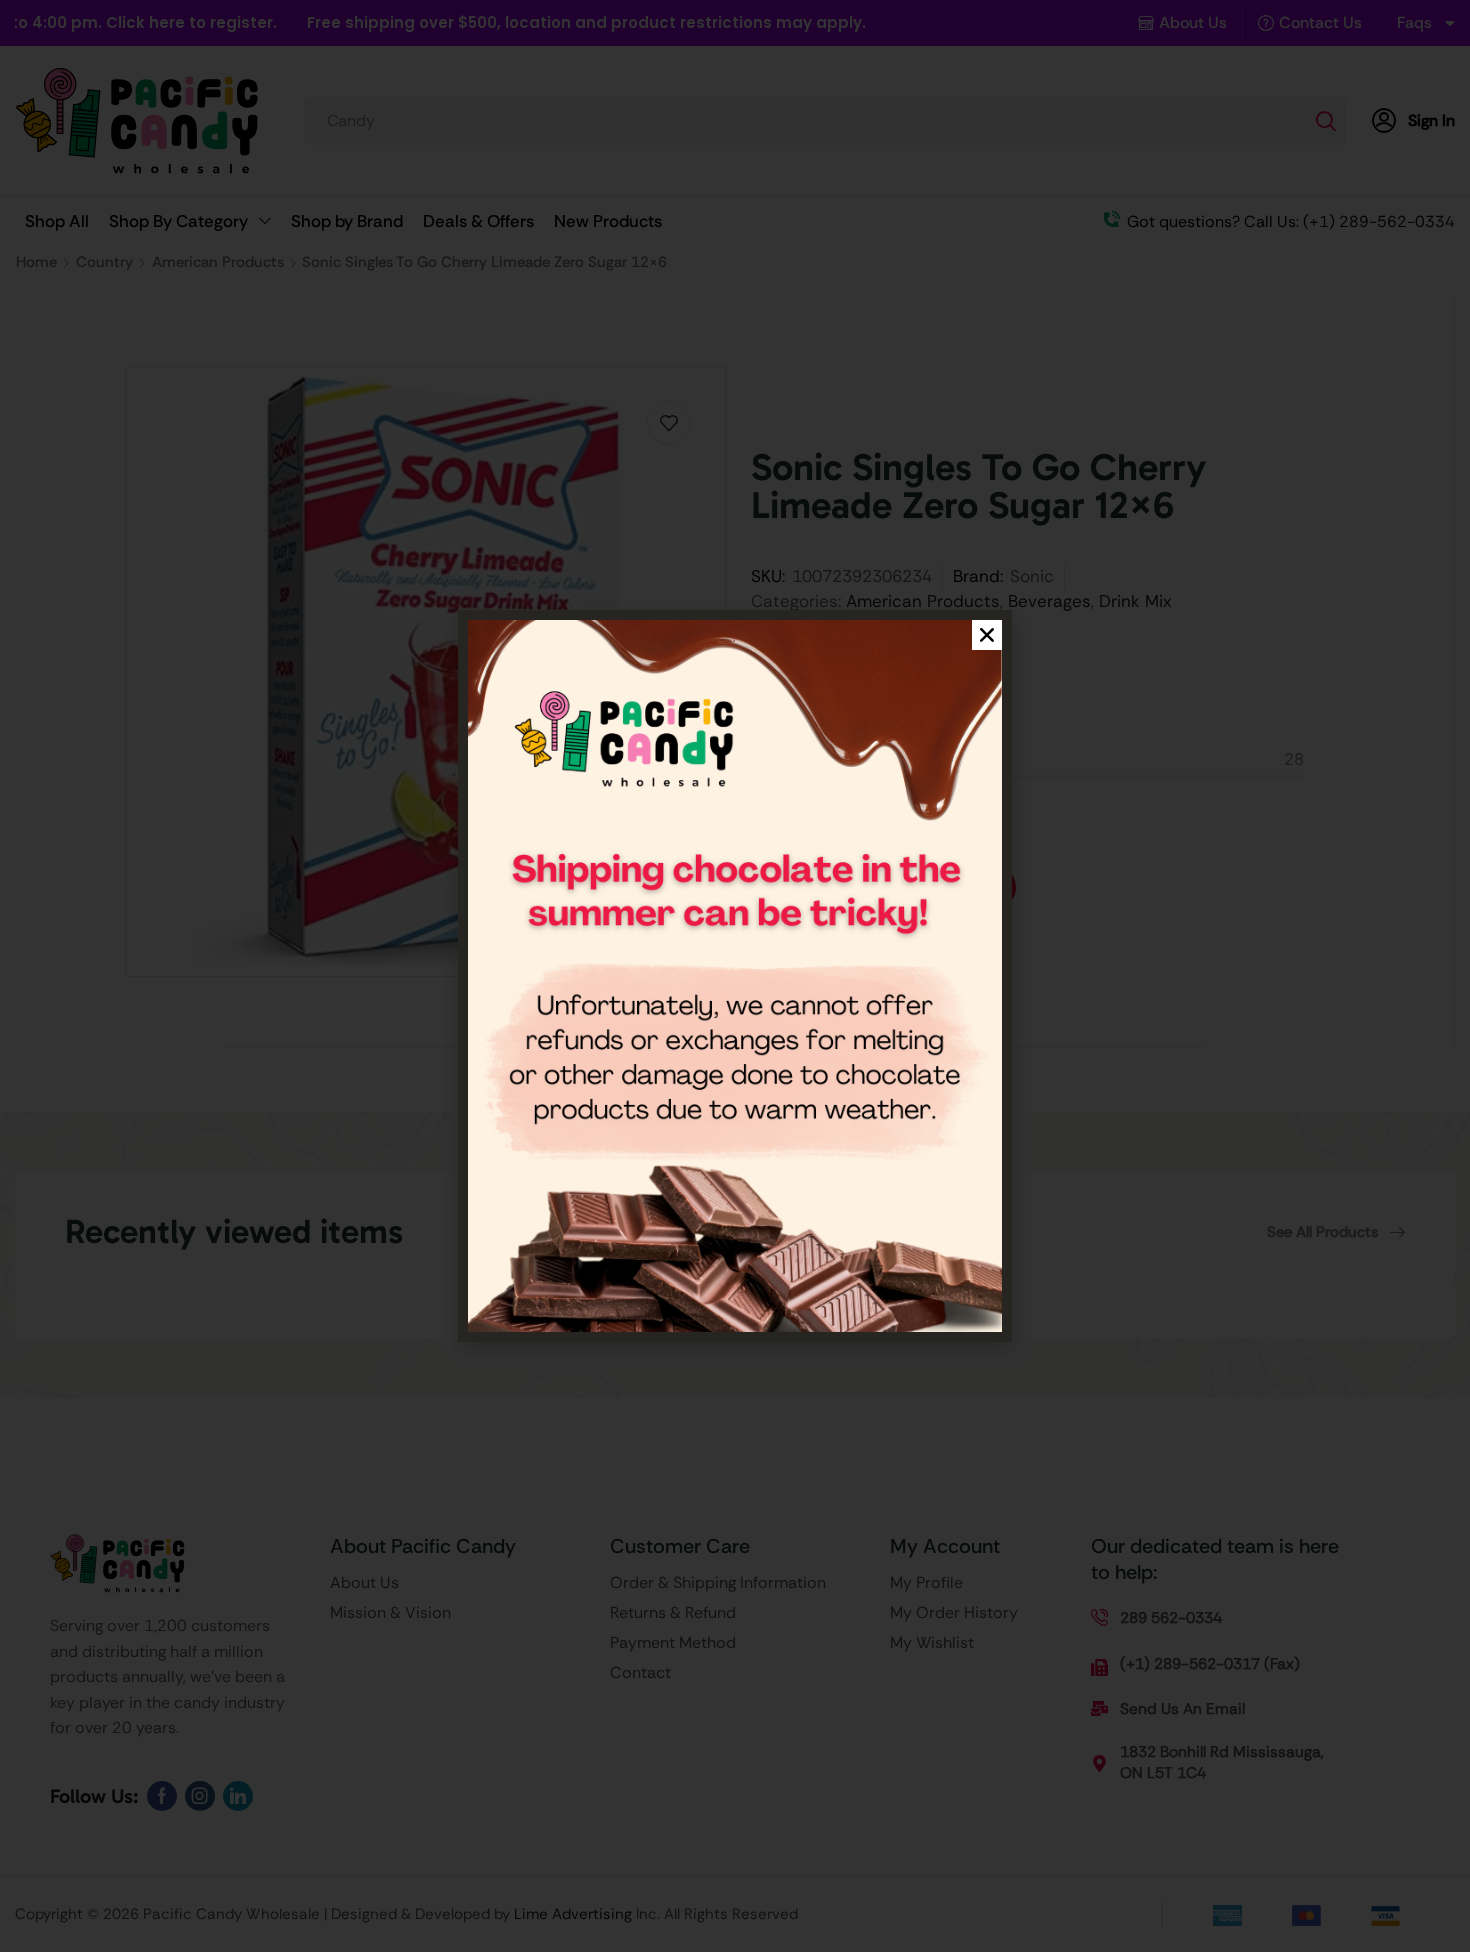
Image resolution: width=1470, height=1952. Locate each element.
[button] (987, 635)
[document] (735, 976)
